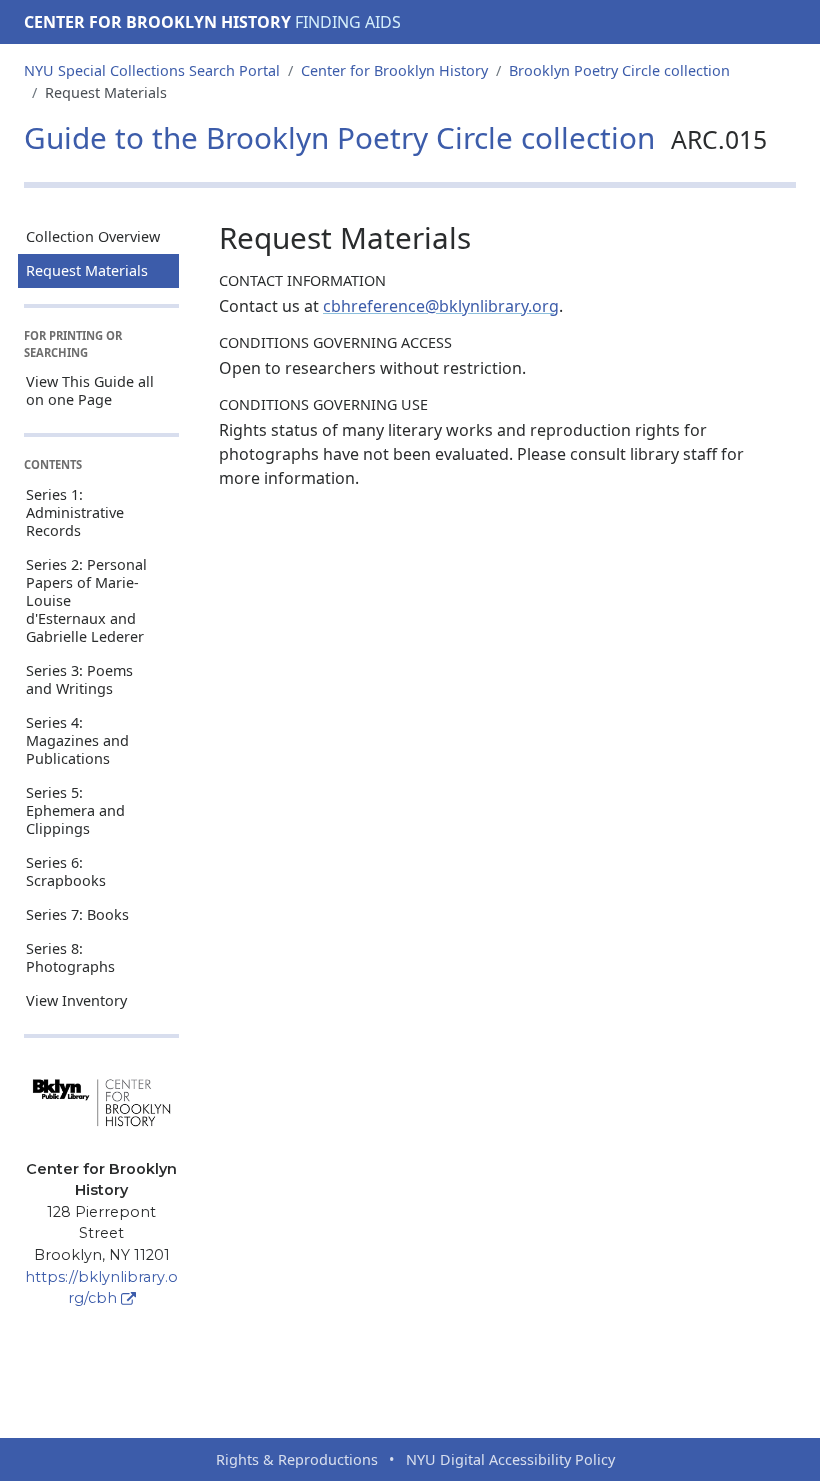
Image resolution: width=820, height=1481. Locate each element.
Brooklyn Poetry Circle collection (619, 70)
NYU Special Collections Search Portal (152, 70)
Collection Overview (93, 236)
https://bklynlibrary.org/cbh (101, 1288)
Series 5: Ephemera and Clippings (75, 810)
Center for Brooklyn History (157, 22)
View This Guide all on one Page (90, 390)
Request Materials (87, 270)
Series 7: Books (77, 914)
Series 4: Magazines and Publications (77, 740)
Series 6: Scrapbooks (66, 871)
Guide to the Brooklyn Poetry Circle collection (395, 137)
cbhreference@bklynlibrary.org (441, 306)
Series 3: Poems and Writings (79, 679)
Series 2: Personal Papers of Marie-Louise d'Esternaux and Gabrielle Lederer (86, 600)
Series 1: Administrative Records (75, 512)
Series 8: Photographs (70, 957)
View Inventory (76, 1000)
